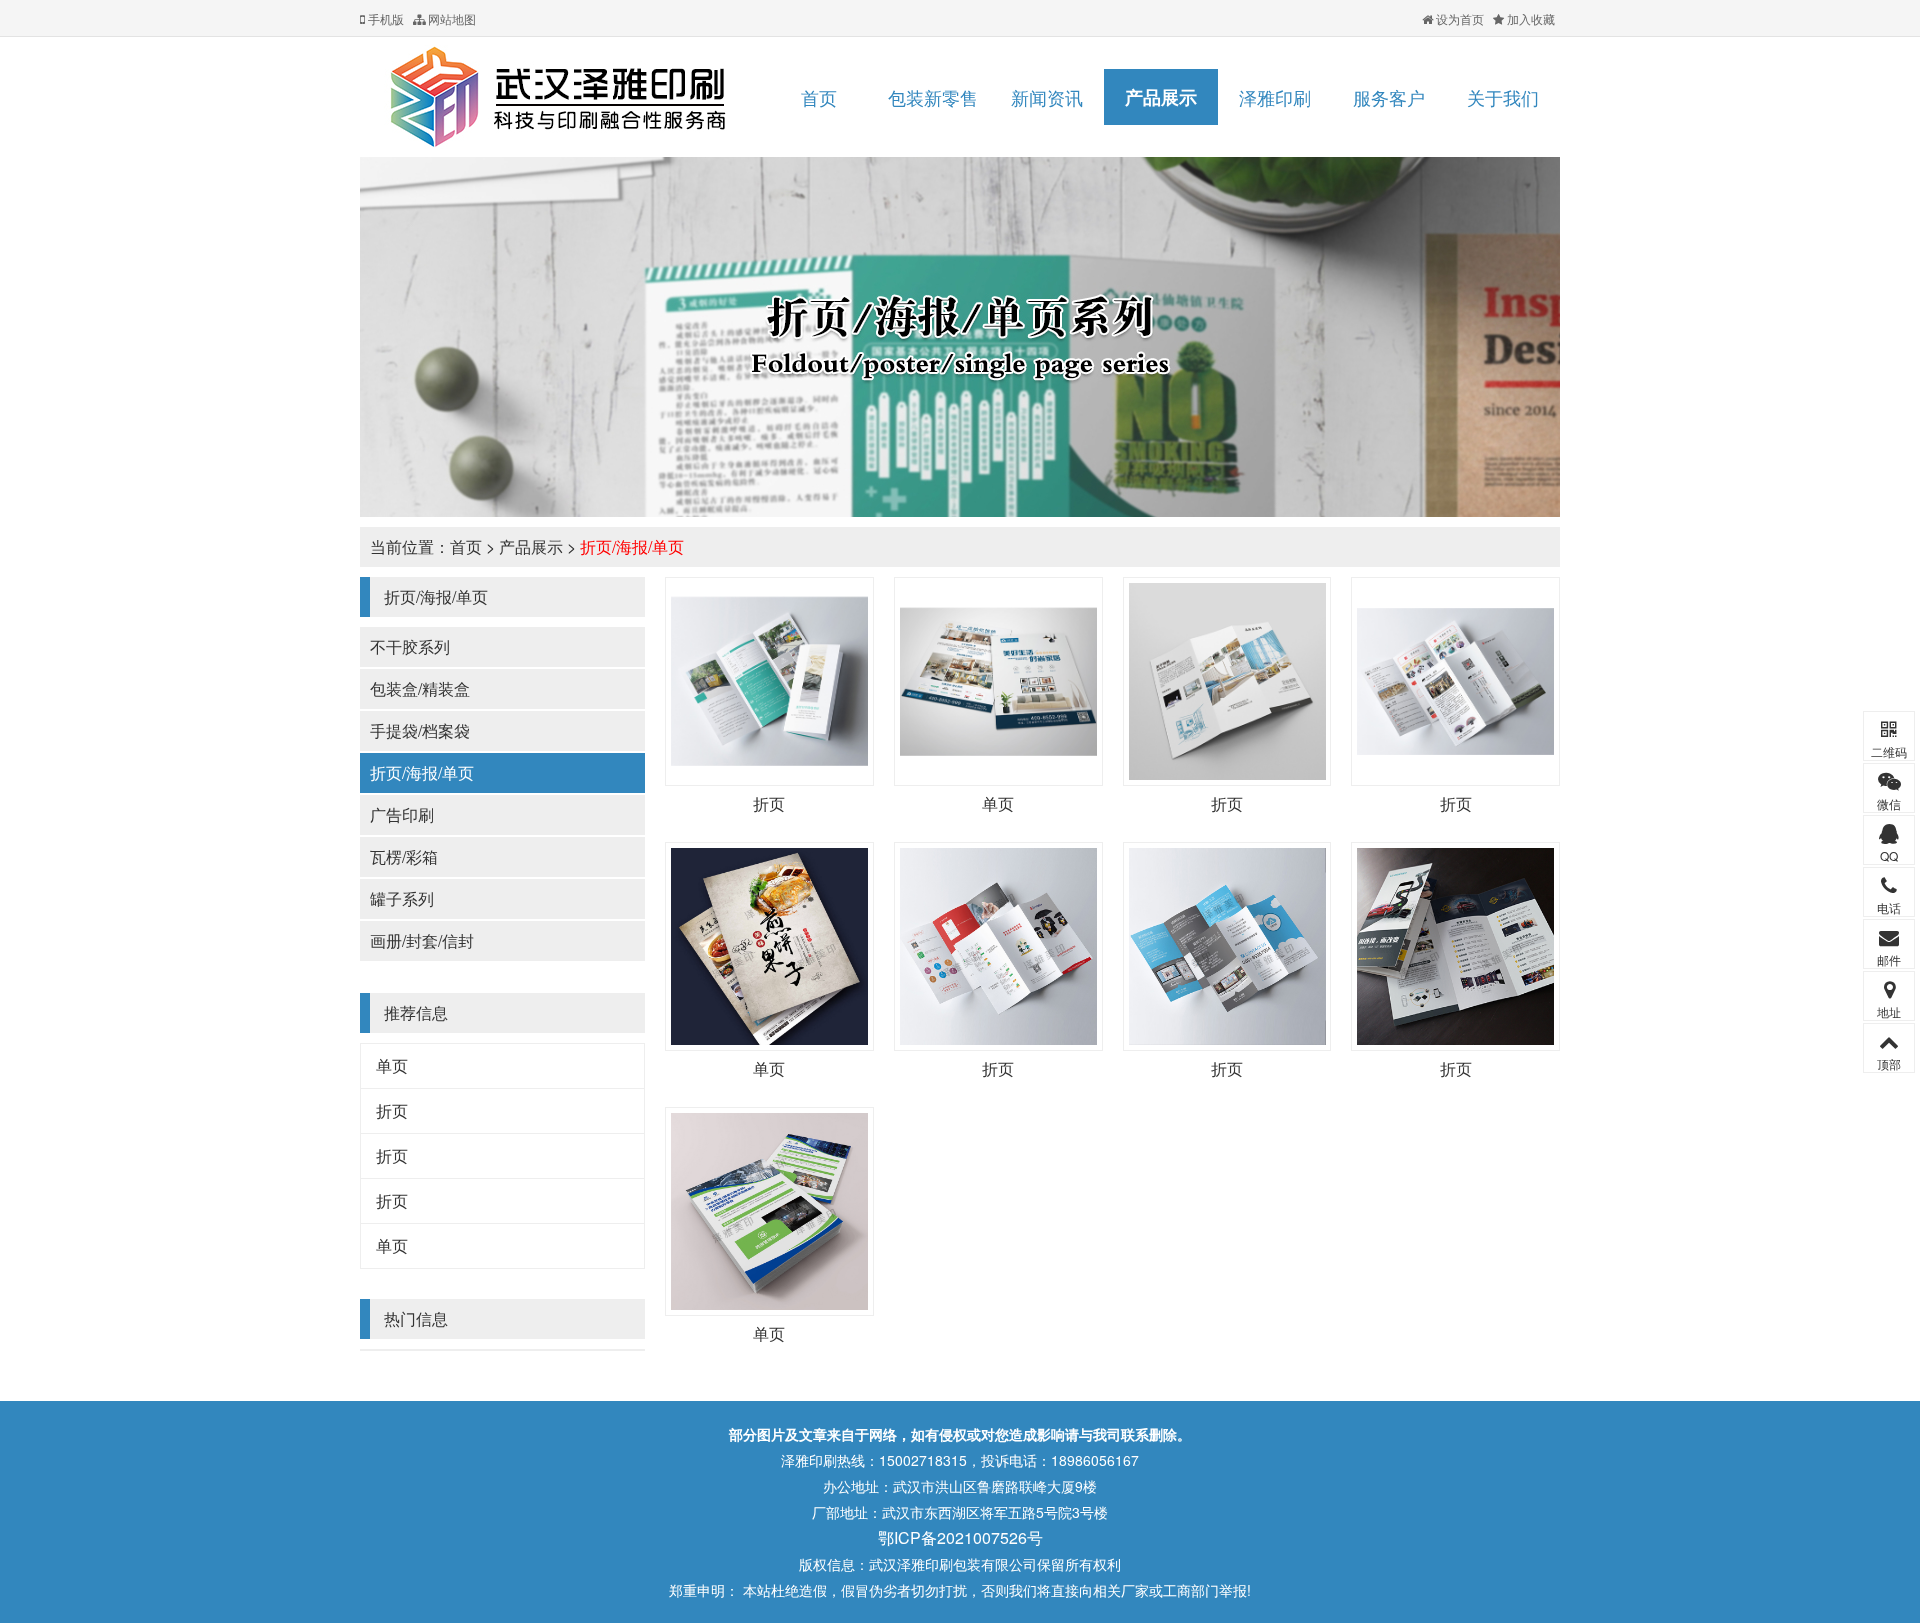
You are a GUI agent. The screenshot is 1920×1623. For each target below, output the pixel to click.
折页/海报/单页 (632, 546)
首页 (819, 97)
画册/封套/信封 (422, 940)
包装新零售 (933, 97)
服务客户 (1389, 97)
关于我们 (1503, 97)
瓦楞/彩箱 (404, 856)
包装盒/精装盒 (420, 688)
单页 (392, 1065)
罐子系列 (402, 898)
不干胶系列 (410, 646)
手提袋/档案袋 (420, 730)
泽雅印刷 (1275, 97)
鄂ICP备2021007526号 (960, 1537)
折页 (392, 1110)
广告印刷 (402, 814)
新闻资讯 (1047, 97)
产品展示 (1161, 97)
